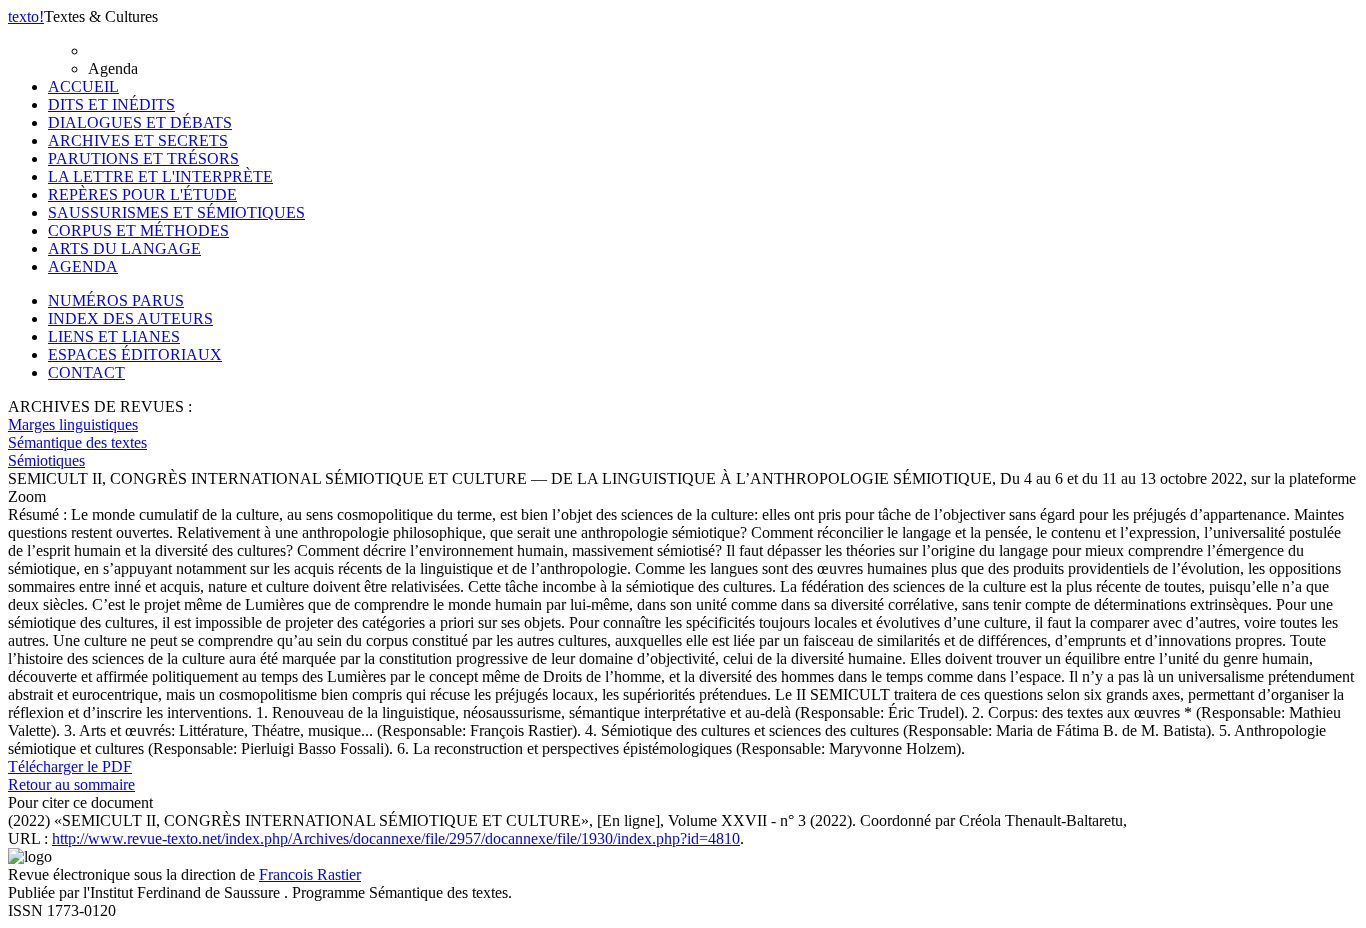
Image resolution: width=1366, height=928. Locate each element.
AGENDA (83, 266)
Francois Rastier (310, 874)
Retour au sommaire (71, 784)
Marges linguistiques (73, 424)
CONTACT (86, 372)
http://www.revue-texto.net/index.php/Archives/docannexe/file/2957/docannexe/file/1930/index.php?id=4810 (396, 838)
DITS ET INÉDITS (111, 104)
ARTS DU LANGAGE (124, 248)
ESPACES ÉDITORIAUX (135, 354)
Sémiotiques (46, 460)
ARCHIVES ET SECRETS (138, 140)
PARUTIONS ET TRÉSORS (143, 158)
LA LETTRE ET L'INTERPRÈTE (160, 176)
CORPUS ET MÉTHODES (138, 230)
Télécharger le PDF (70, 766)
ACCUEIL (83, 86)
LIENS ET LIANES (114, 336)
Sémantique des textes (77, 442)
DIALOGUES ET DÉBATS (140, 122)
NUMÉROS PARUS (116, 300)
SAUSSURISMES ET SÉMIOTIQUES (176, 212)
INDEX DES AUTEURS (130, 318)
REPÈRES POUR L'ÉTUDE (142, 194)
